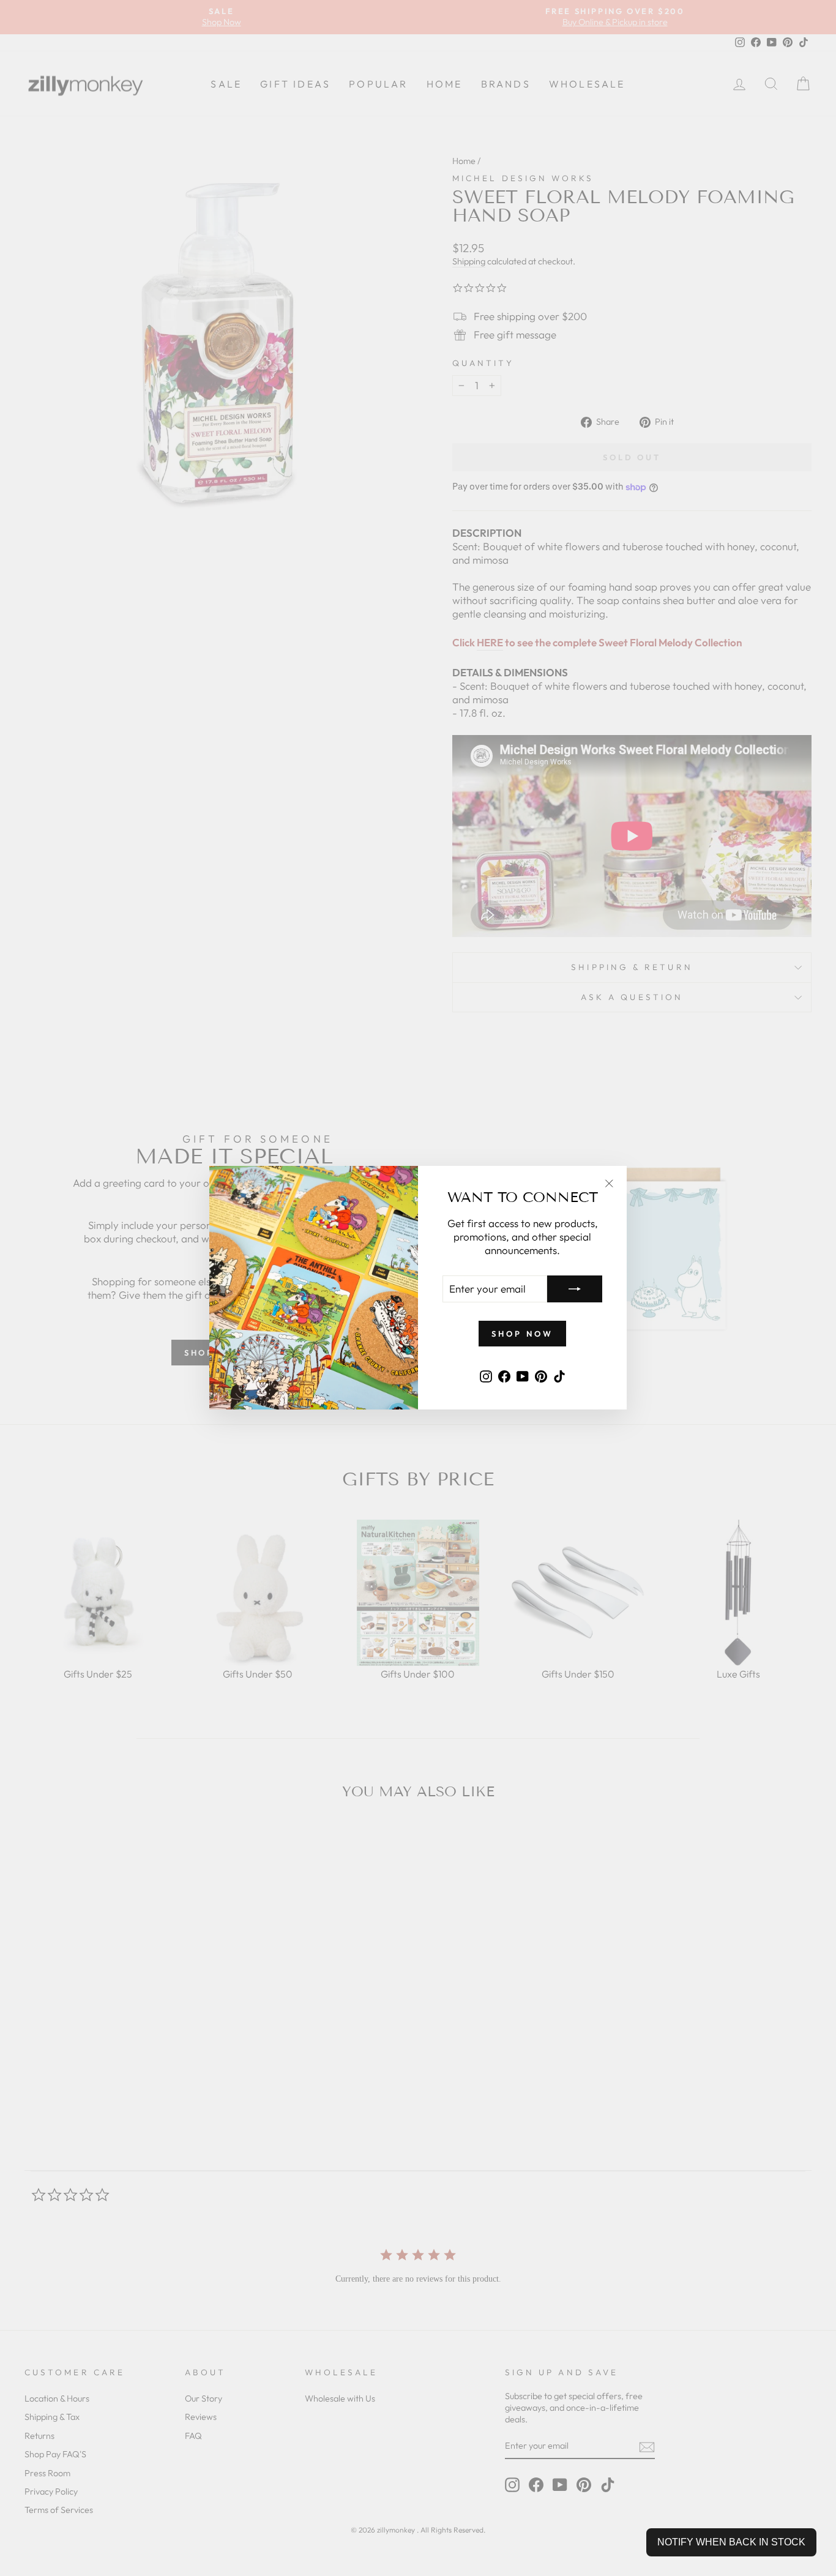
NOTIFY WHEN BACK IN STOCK (731, 2542)
